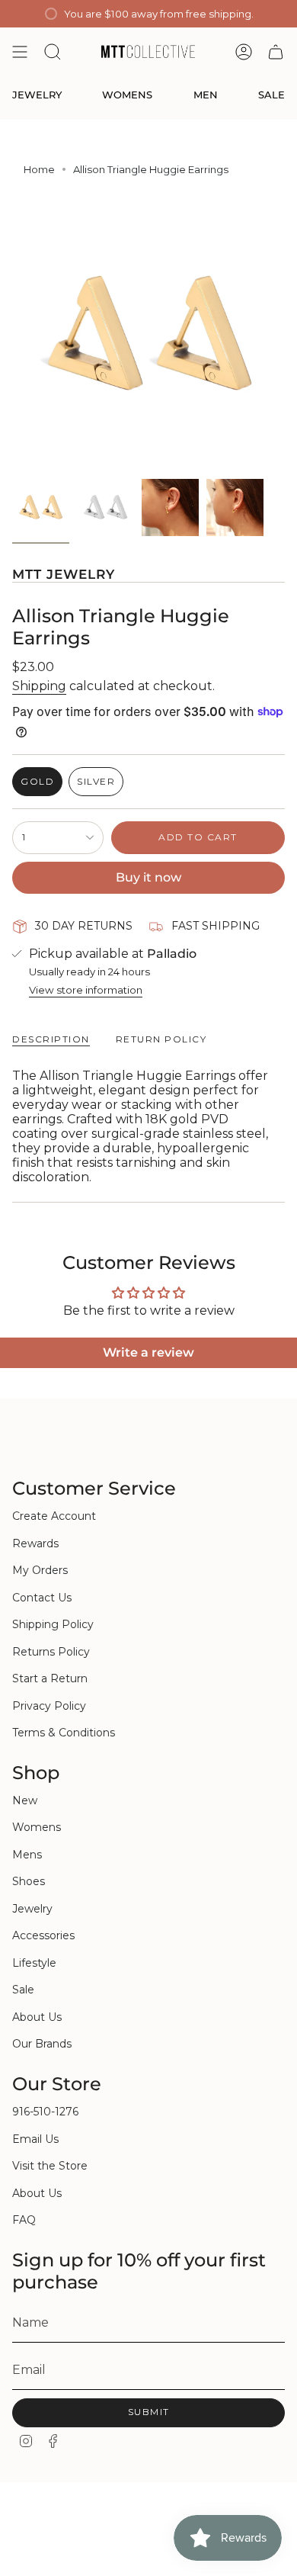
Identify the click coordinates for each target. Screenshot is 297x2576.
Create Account (54, 1516)
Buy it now (148, 877)
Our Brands (42, 2044)
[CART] (276, 52)
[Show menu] (20, 52)
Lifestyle (34, 1963)
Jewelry (32, 1909)
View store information (86, 990)
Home (39, 169)
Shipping (39, 686)
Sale (23, 1990)
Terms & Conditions (64, 1733)
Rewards (35, 1543)
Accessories (43, 1935)
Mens (27, 1855)
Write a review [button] (148, 1352)
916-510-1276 (45, 2112)
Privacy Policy (49, 1706)
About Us (37, 2017)
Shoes (29, 1881)
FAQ (24, 2220)
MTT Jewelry (64, 574)
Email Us (35, 2139)
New (25, 1800)
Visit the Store (50, 2166)
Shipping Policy (53, 1624)
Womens (37, 1827)
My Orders (40, 1570)
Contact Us (42, 1598)
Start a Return (50, 1678)
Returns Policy (51, 1652)
